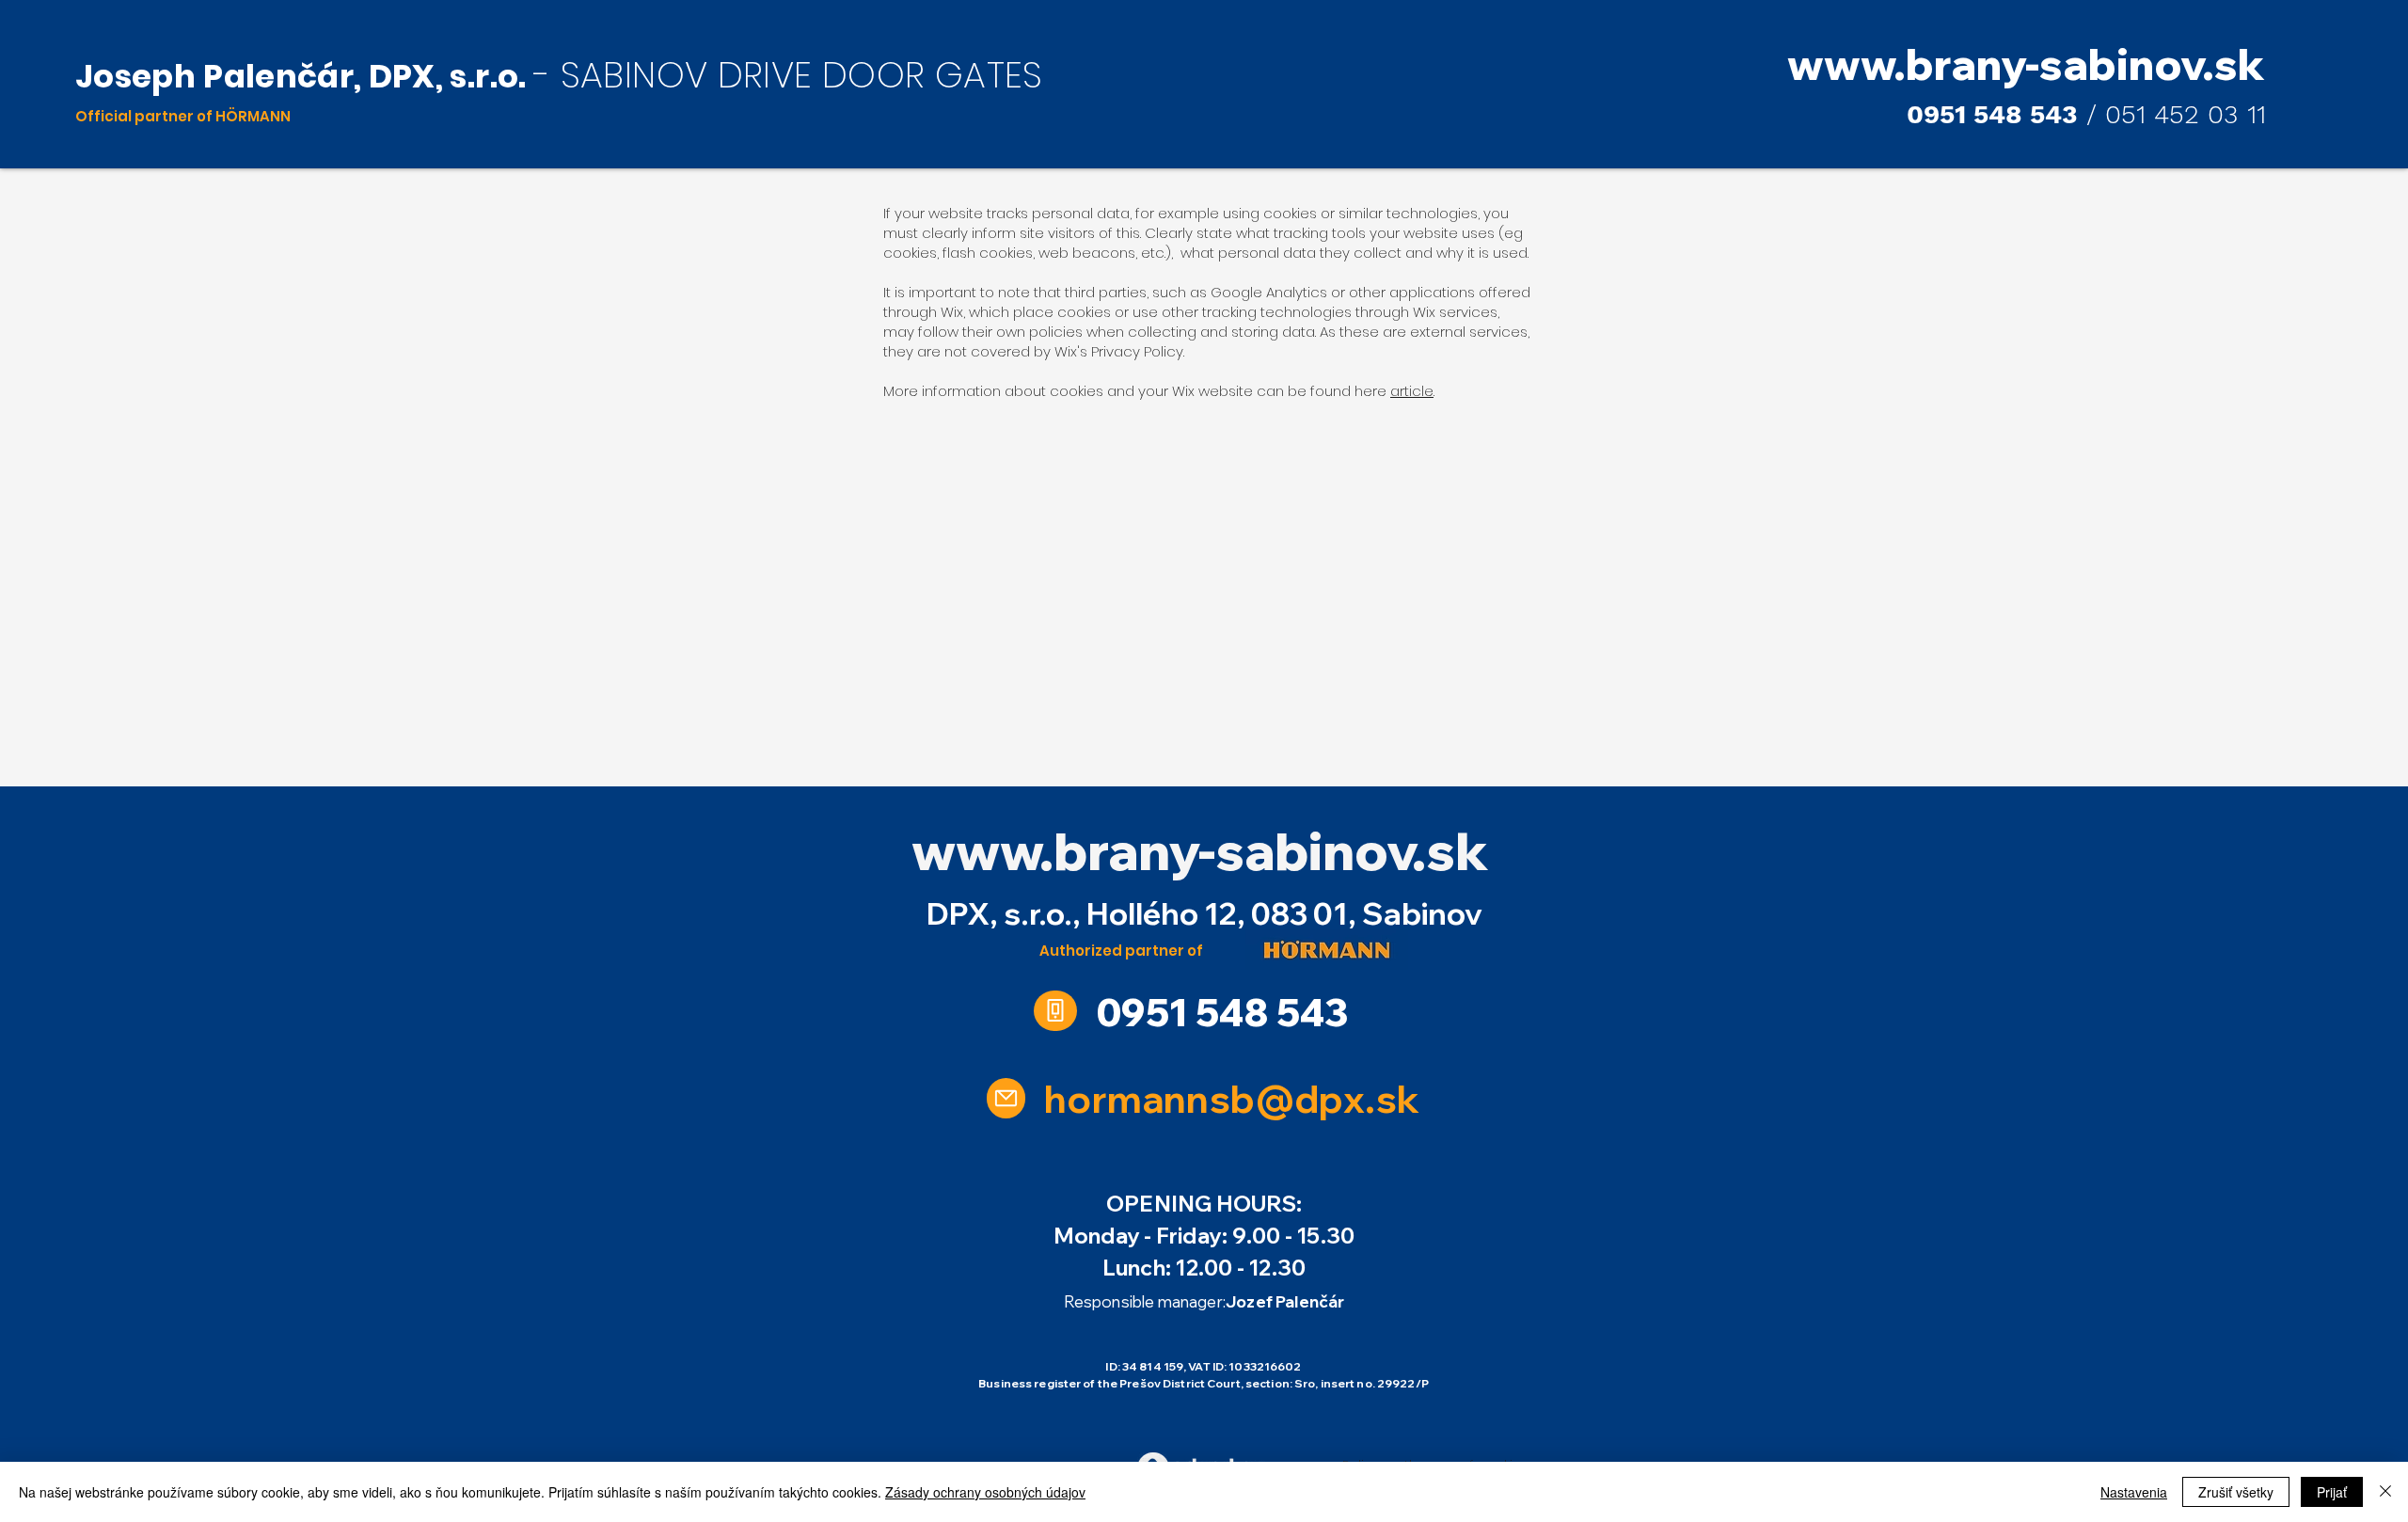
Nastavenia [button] (2134, 1492)
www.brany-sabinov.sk (1200, 851)
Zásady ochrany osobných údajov (985, 1492)
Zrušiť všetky (2236, 1492)
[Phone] (1055, 1011)
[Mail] (1006, 1098)
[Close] (2385, 1492)
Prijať (2332, 1492)
